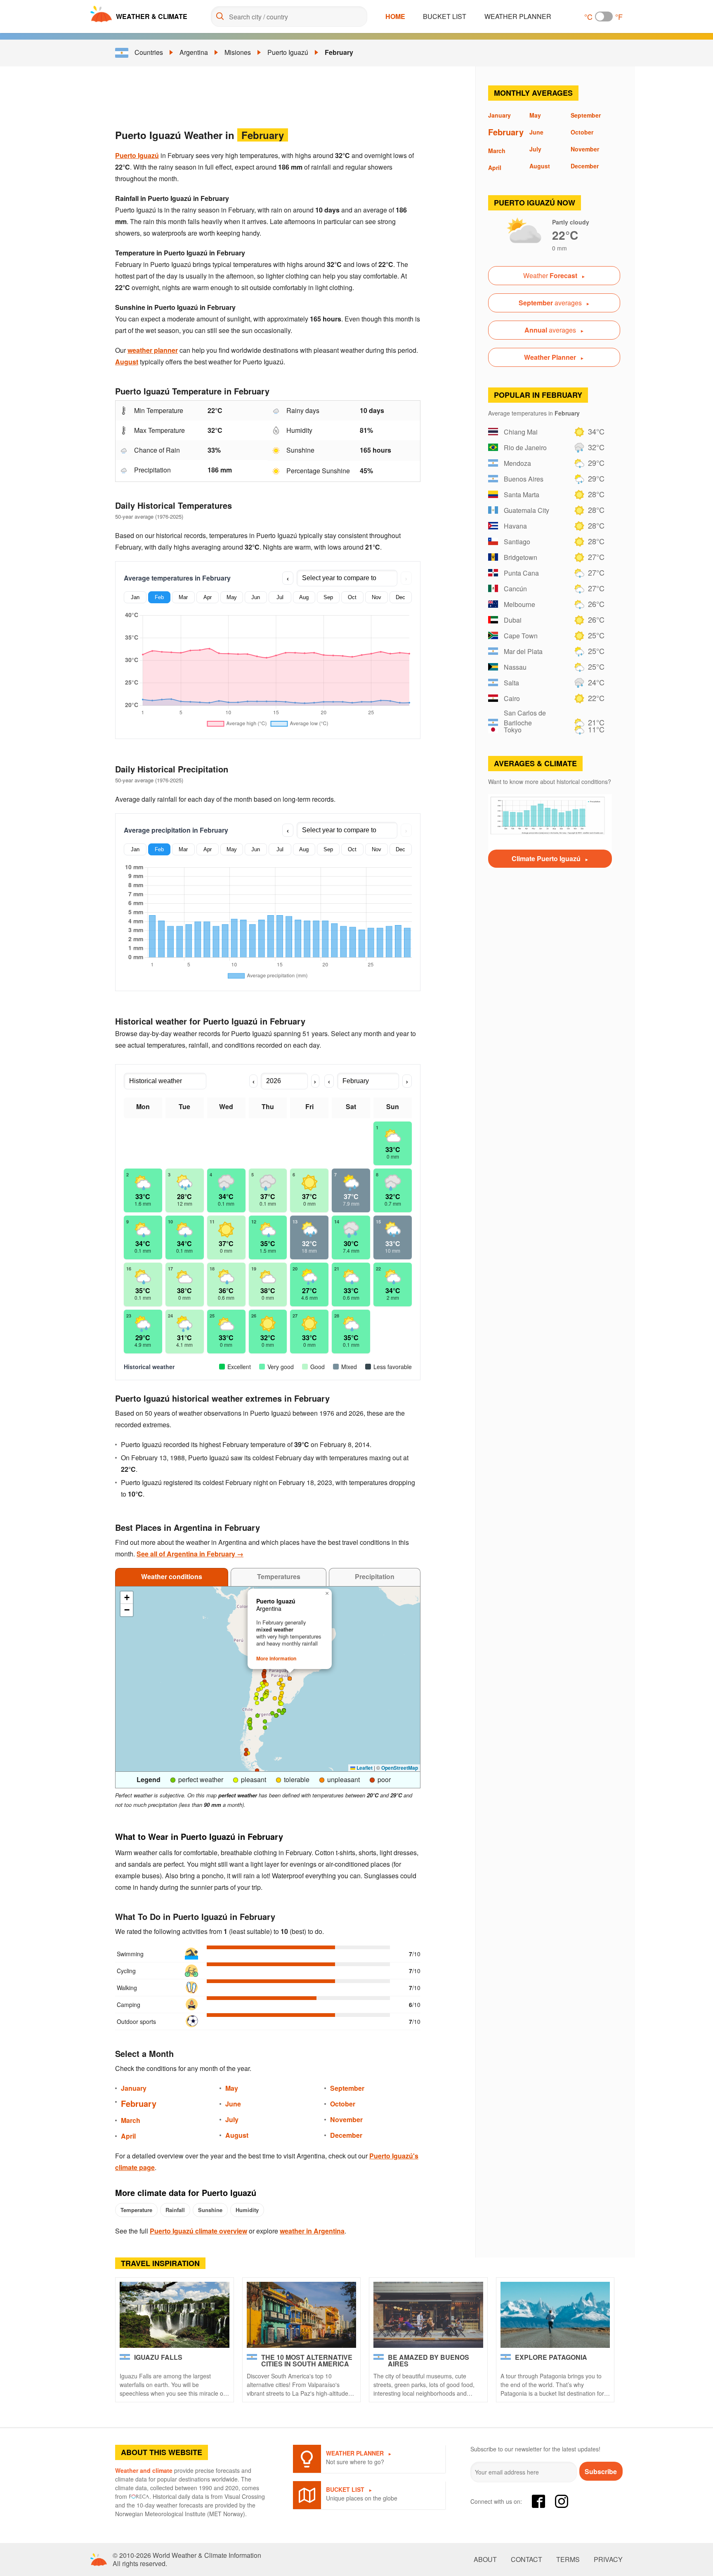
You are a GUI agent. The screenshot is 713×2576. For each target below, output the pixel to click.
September (347, 2088)
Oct (352, 597)
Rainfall (175, 2210)
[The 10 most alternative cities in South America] (302, 2315)
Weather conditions (172, 1576)
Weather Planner (518, 16)
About (485, 2559)
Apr (208, 597)
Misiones (238, 52)
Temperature (136, 2210)
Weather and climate (144, 2470)
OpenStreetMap (400, 1768)
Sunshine (210, 2210)
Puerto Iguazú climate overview (198, 2231)
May (232, 597)
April (128, 2136)
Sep (328, 597)
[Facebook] (538, 2501)
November (346, 2119)
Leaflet (364, 1768)
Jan (135, 597)
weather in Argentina (312, 2231)
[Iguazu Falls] (175, 2315)
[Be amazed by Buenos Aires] (428, 2315)
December (346, 2135)
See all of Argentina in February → (190, 1554)
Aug (304, 597)
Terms (568, 2559)
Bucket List (445, 16)
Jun (256, 597)
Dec (400, 597)
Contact (526, 2559)
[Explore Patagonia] (555, 2315)
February (339, 52)
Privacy (608, 2559)
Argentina (194, 52)
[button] (262, 1683)
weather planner (153, 350)
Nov (377, 597)
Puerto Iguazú (288, 52)
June (233, 2104)
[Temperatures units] (604, 17)
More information (276, 1658)
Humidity (247, 2210)
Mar (183, 597)
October (343, 2104)
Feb (159, 597)
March (131, 2120)
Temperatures (279, 1576)
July (232, 2119)
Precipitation (375, 1576)
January (134, 2088)
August (127, 362)
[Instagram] (562, 2501)
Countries (149, 52)
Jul (280, 597)
